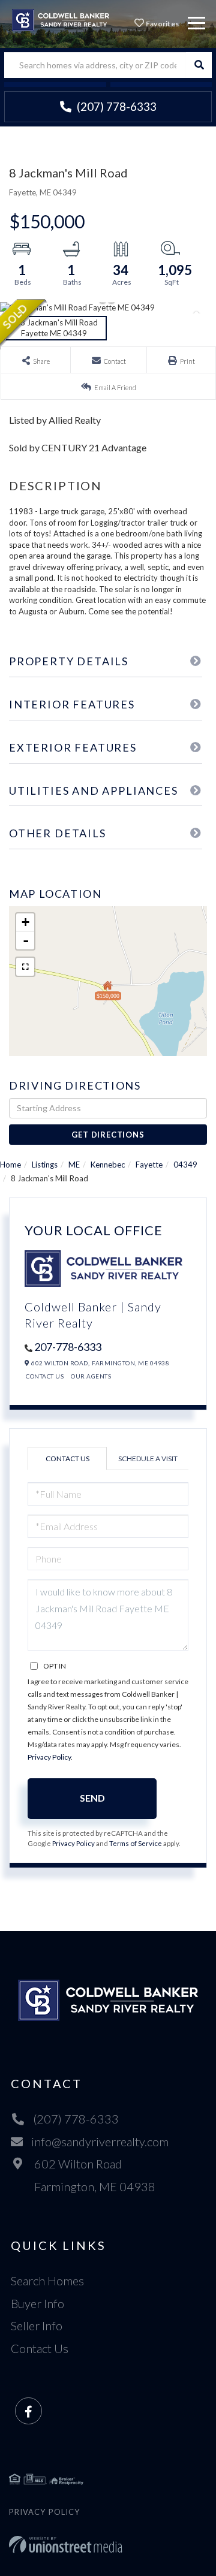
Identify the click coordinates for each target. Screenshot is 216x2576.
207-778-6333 (68, 1347)
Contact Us (45, 1376)
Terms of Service (136, 1843)
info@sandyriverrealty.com (100, 2141)
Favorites (161, 24)
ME (74, 1165)
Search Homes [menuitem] (47, 2281)
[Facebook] (28, 2411)
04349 (185, 1165)
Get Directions (108, 1135)
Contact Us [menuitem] (40, 2348)
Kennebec (108, 1165)
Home (10, 1165)
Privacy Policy (49, 1757)
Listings (45, 1165)
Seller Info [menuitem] (37, 2325)
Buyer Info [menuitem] (37, 2303)
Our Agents (91, 1376)
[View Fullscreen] (25, 967)
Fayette (149, 1165)
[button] (199, 65)
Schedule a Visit (148, 1459)
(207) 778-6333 (115, 106)
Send (92, 1798)
